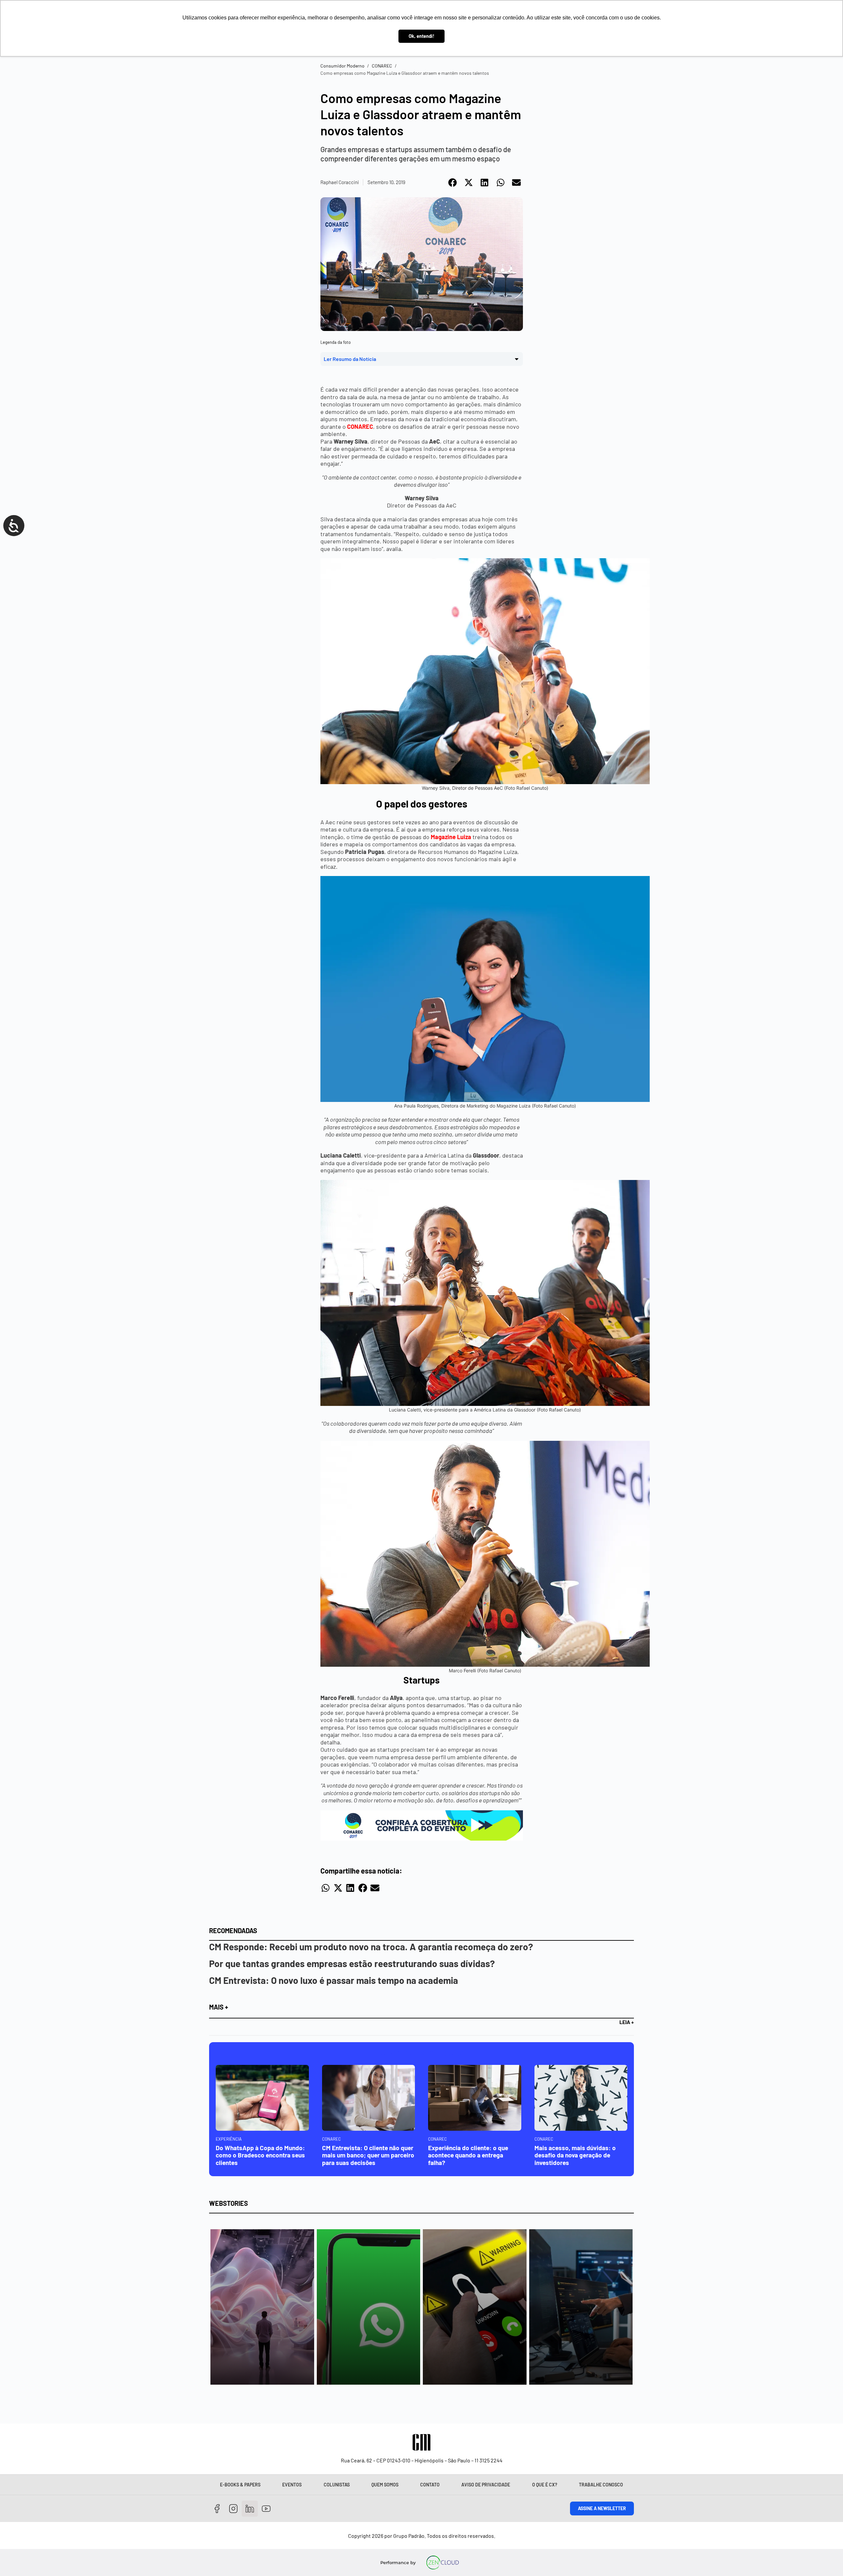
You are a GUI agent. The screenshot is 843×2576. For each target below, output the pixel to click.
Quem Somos (385, 2485)
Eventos (292, 2485)
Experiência (229, 2139)
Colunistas (337, 2485)
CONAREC (382, 66)
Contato (430, 2485)
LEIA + (627, 2022)
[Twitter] (250, 2509)
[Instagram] (234, 2509)
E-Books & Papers (240, 2485)
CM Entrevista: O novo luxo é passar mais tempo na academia (334, 1980)
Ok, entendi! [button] (421, 36)
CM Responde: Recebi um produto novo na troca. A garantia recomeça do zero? (371, 1947)
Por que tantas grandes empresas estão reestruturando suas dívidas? (352, 1963)
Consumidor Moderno (342, 66)
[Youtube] (266, 2509)
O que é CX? (545, 2485)
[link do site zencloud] (443, 2562)
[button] (453, 182)
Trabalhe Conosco (601, 2485)
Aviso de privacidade (486, 2485)
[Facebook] (217, 2509)
